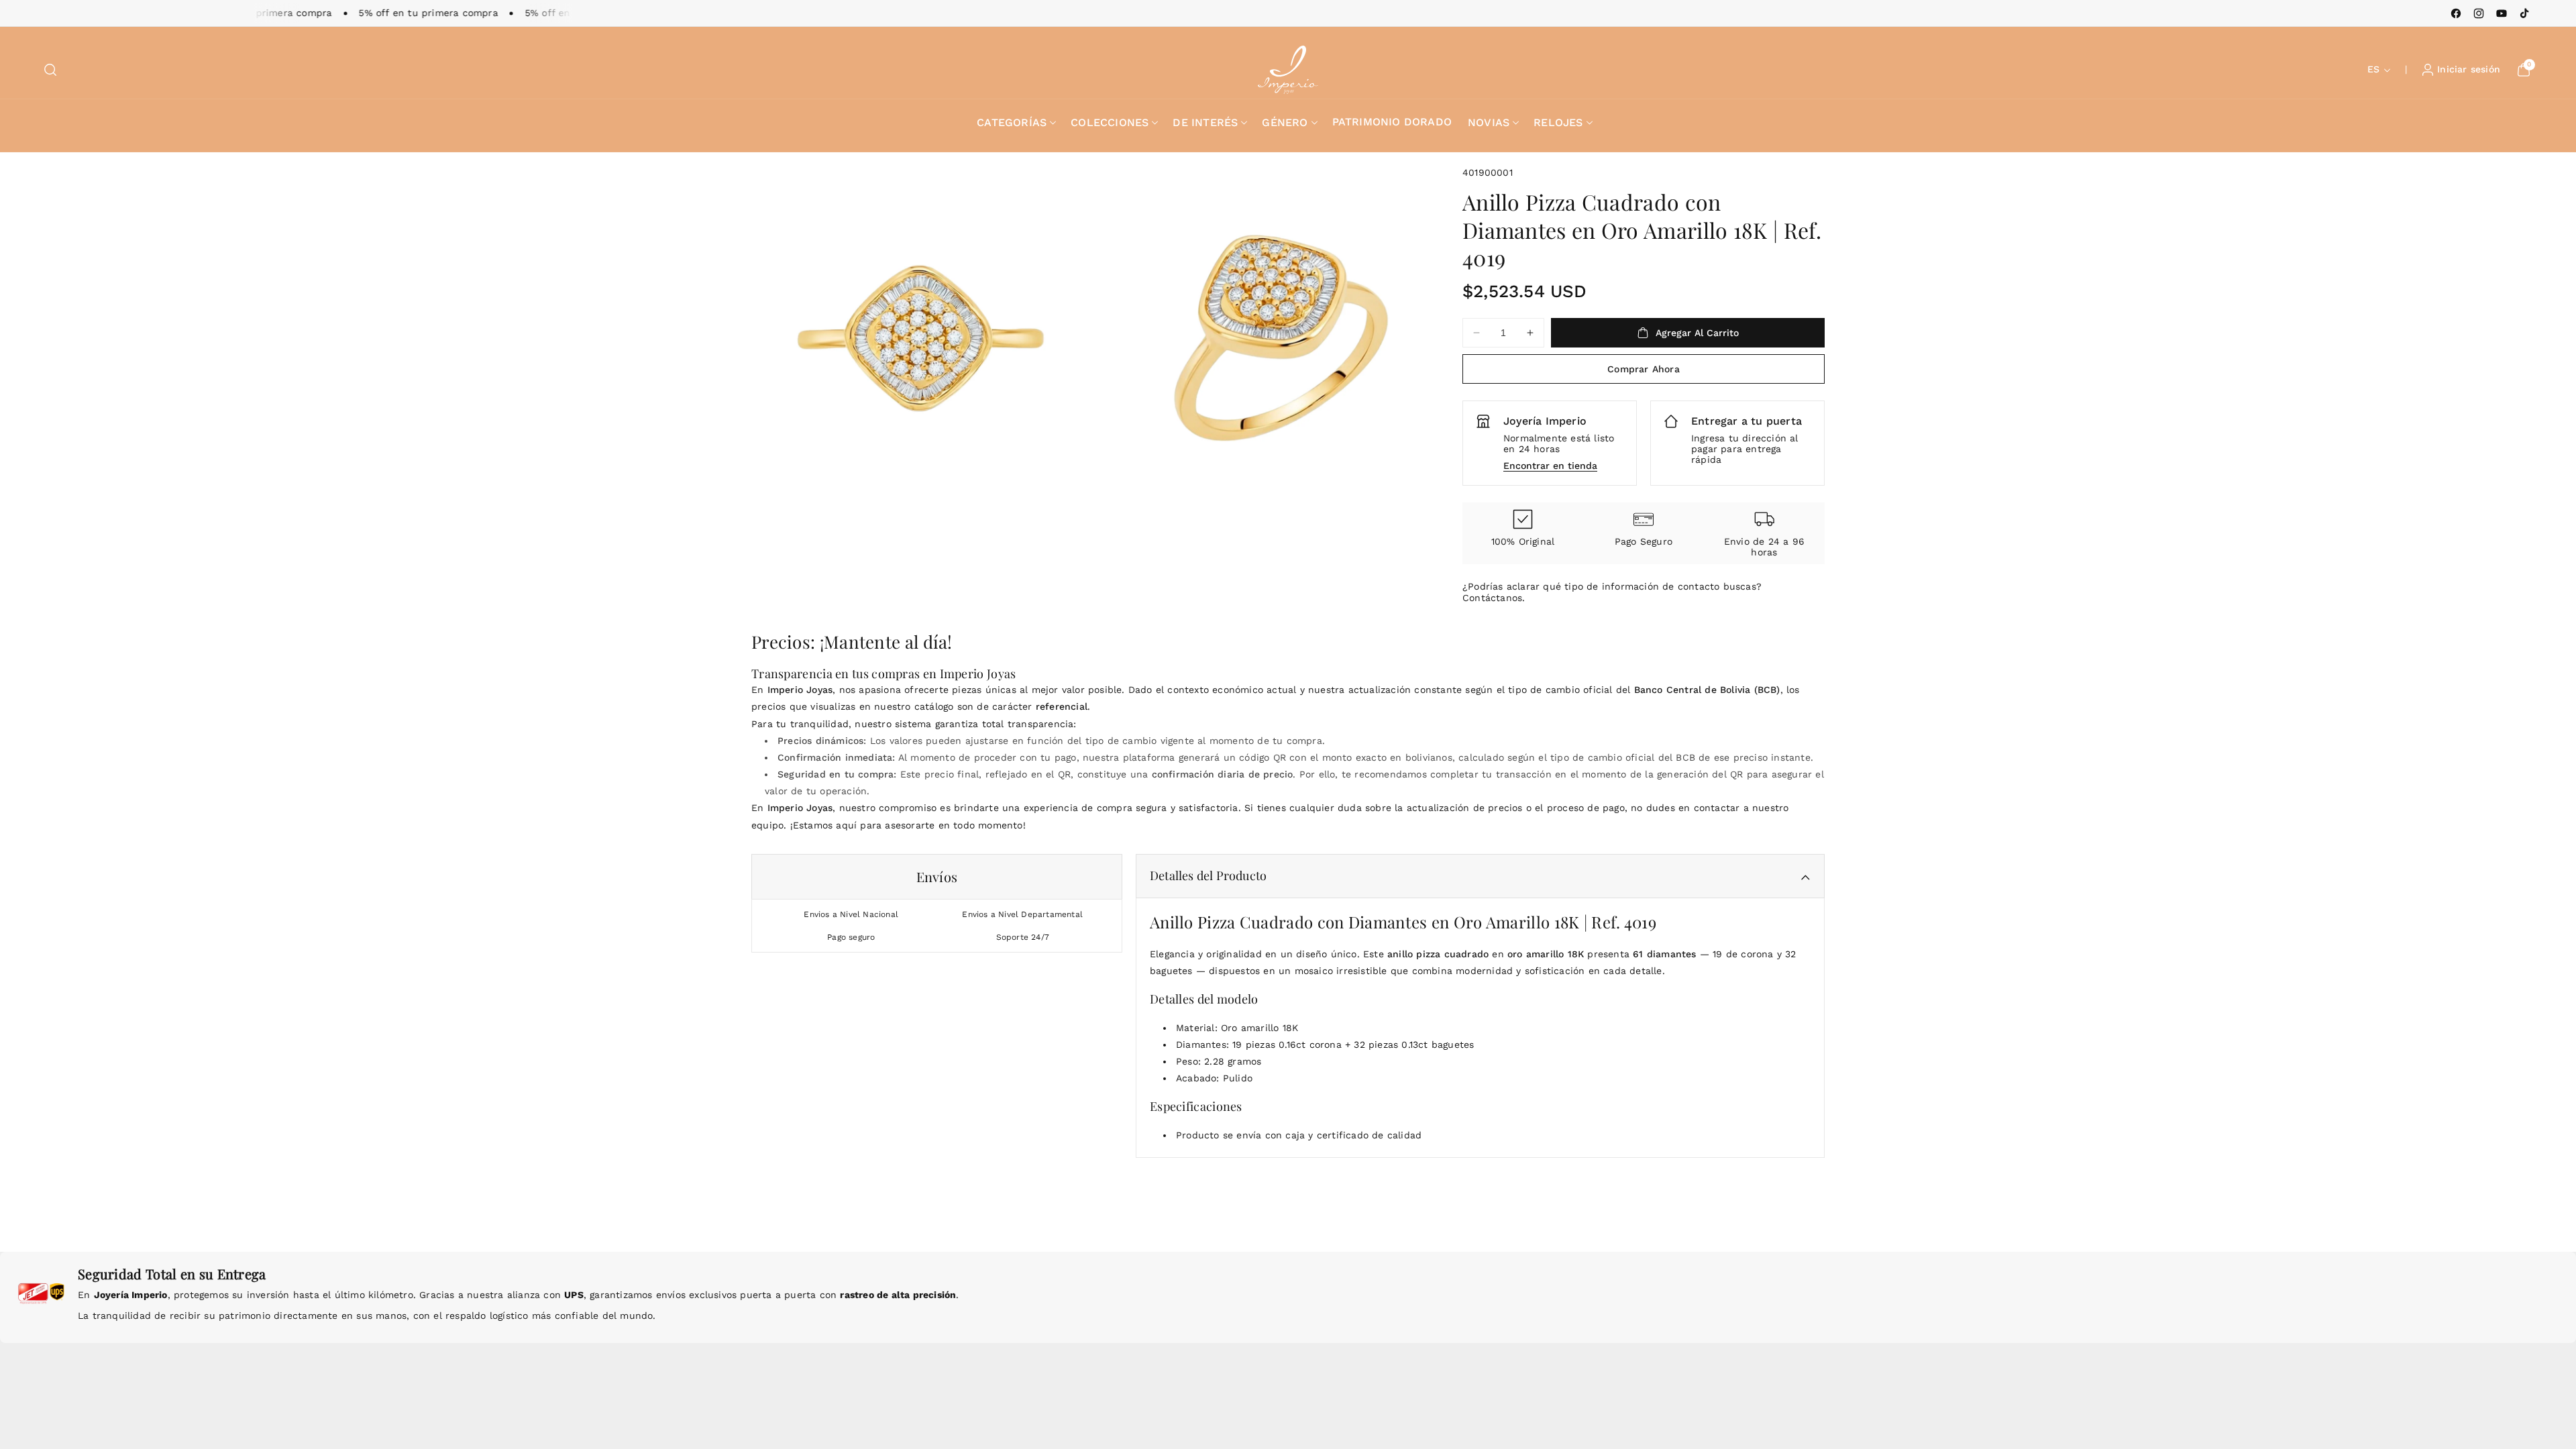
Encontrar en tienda (1550, 466)
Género (1285, 122)
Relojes (1558, 122)
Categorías (1012, 122)
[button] (50, 70)
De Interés (1205, 122)
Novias (1489, 122)
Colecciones (1110, 122)
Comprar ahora (1644, 369)
